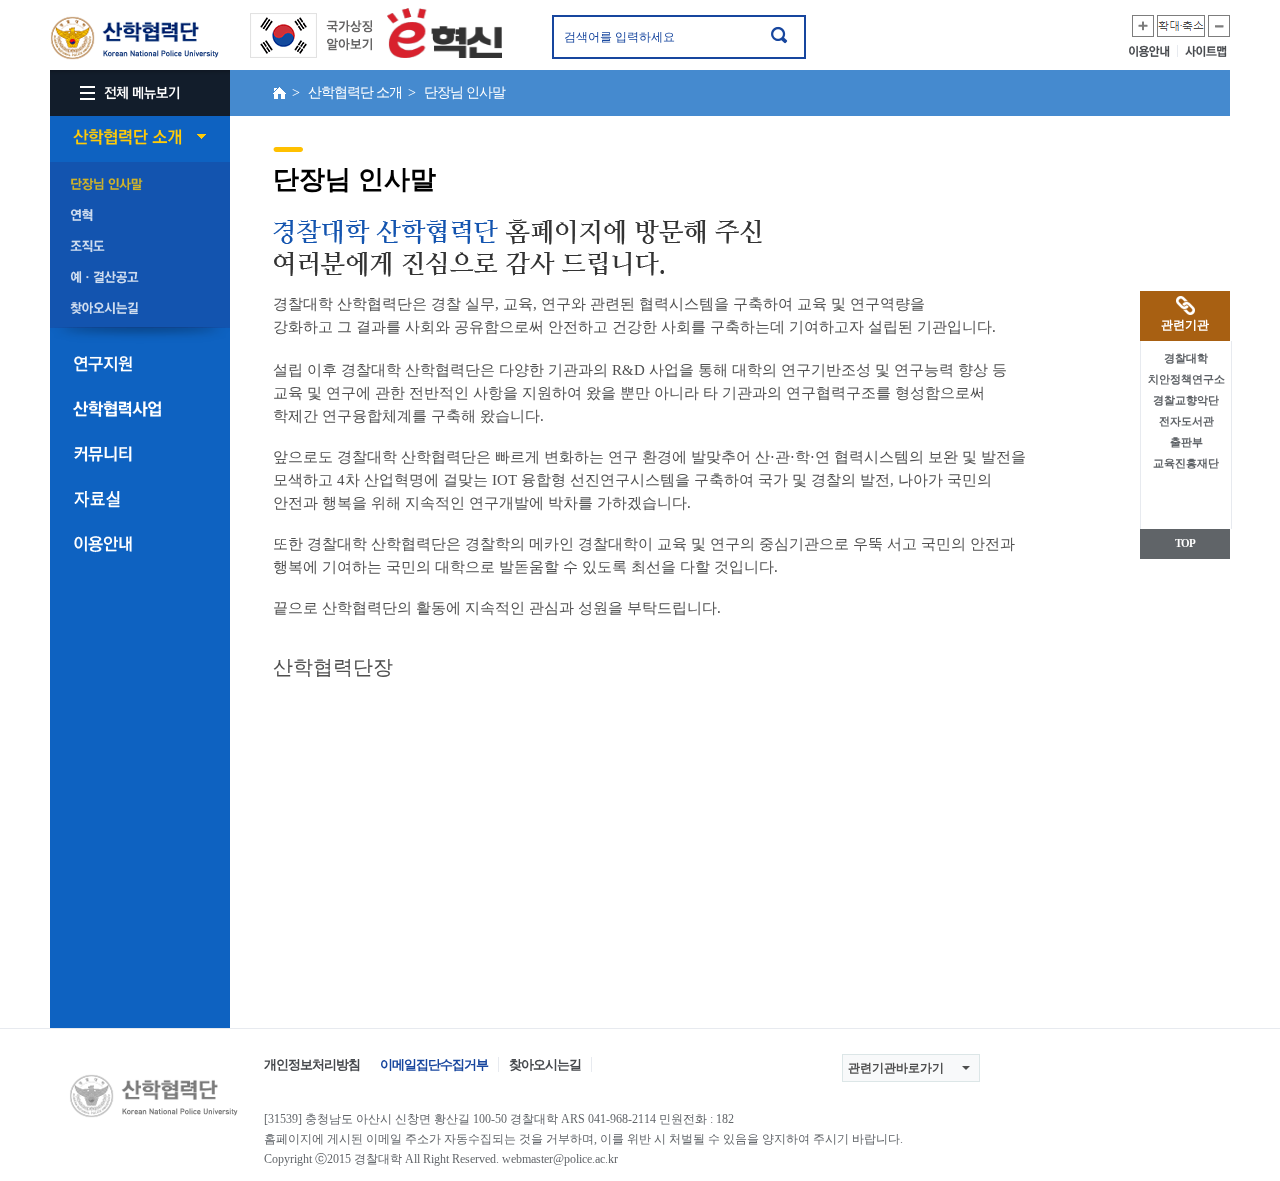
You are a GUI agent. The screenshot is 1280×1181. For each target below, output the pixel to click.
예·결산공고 (140, 278)
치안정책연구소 (1186, 379)
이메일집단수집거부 (434, 1064)
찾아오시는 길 (140, 309)
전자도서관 (1186, 421)
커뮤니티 (140, 454)
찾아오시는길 (545, 1064)
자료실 (140, 499)
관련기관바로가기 (896, 1068)
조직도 (140, 247)
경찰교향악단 (1186, 400)
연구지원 (140, 364)
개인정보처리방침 (312, 1064)
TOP (1185, 543)
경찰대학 (1186, 358)
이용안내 (1153, 51)
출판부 (1186, 442)
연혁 (140, 216)
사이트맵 (1207, 51)
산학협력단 (135, 38)
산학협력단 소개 (140, 137)
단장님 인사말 (140, 185)
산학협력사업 (140, 409)
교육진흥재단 (1186, 463)
